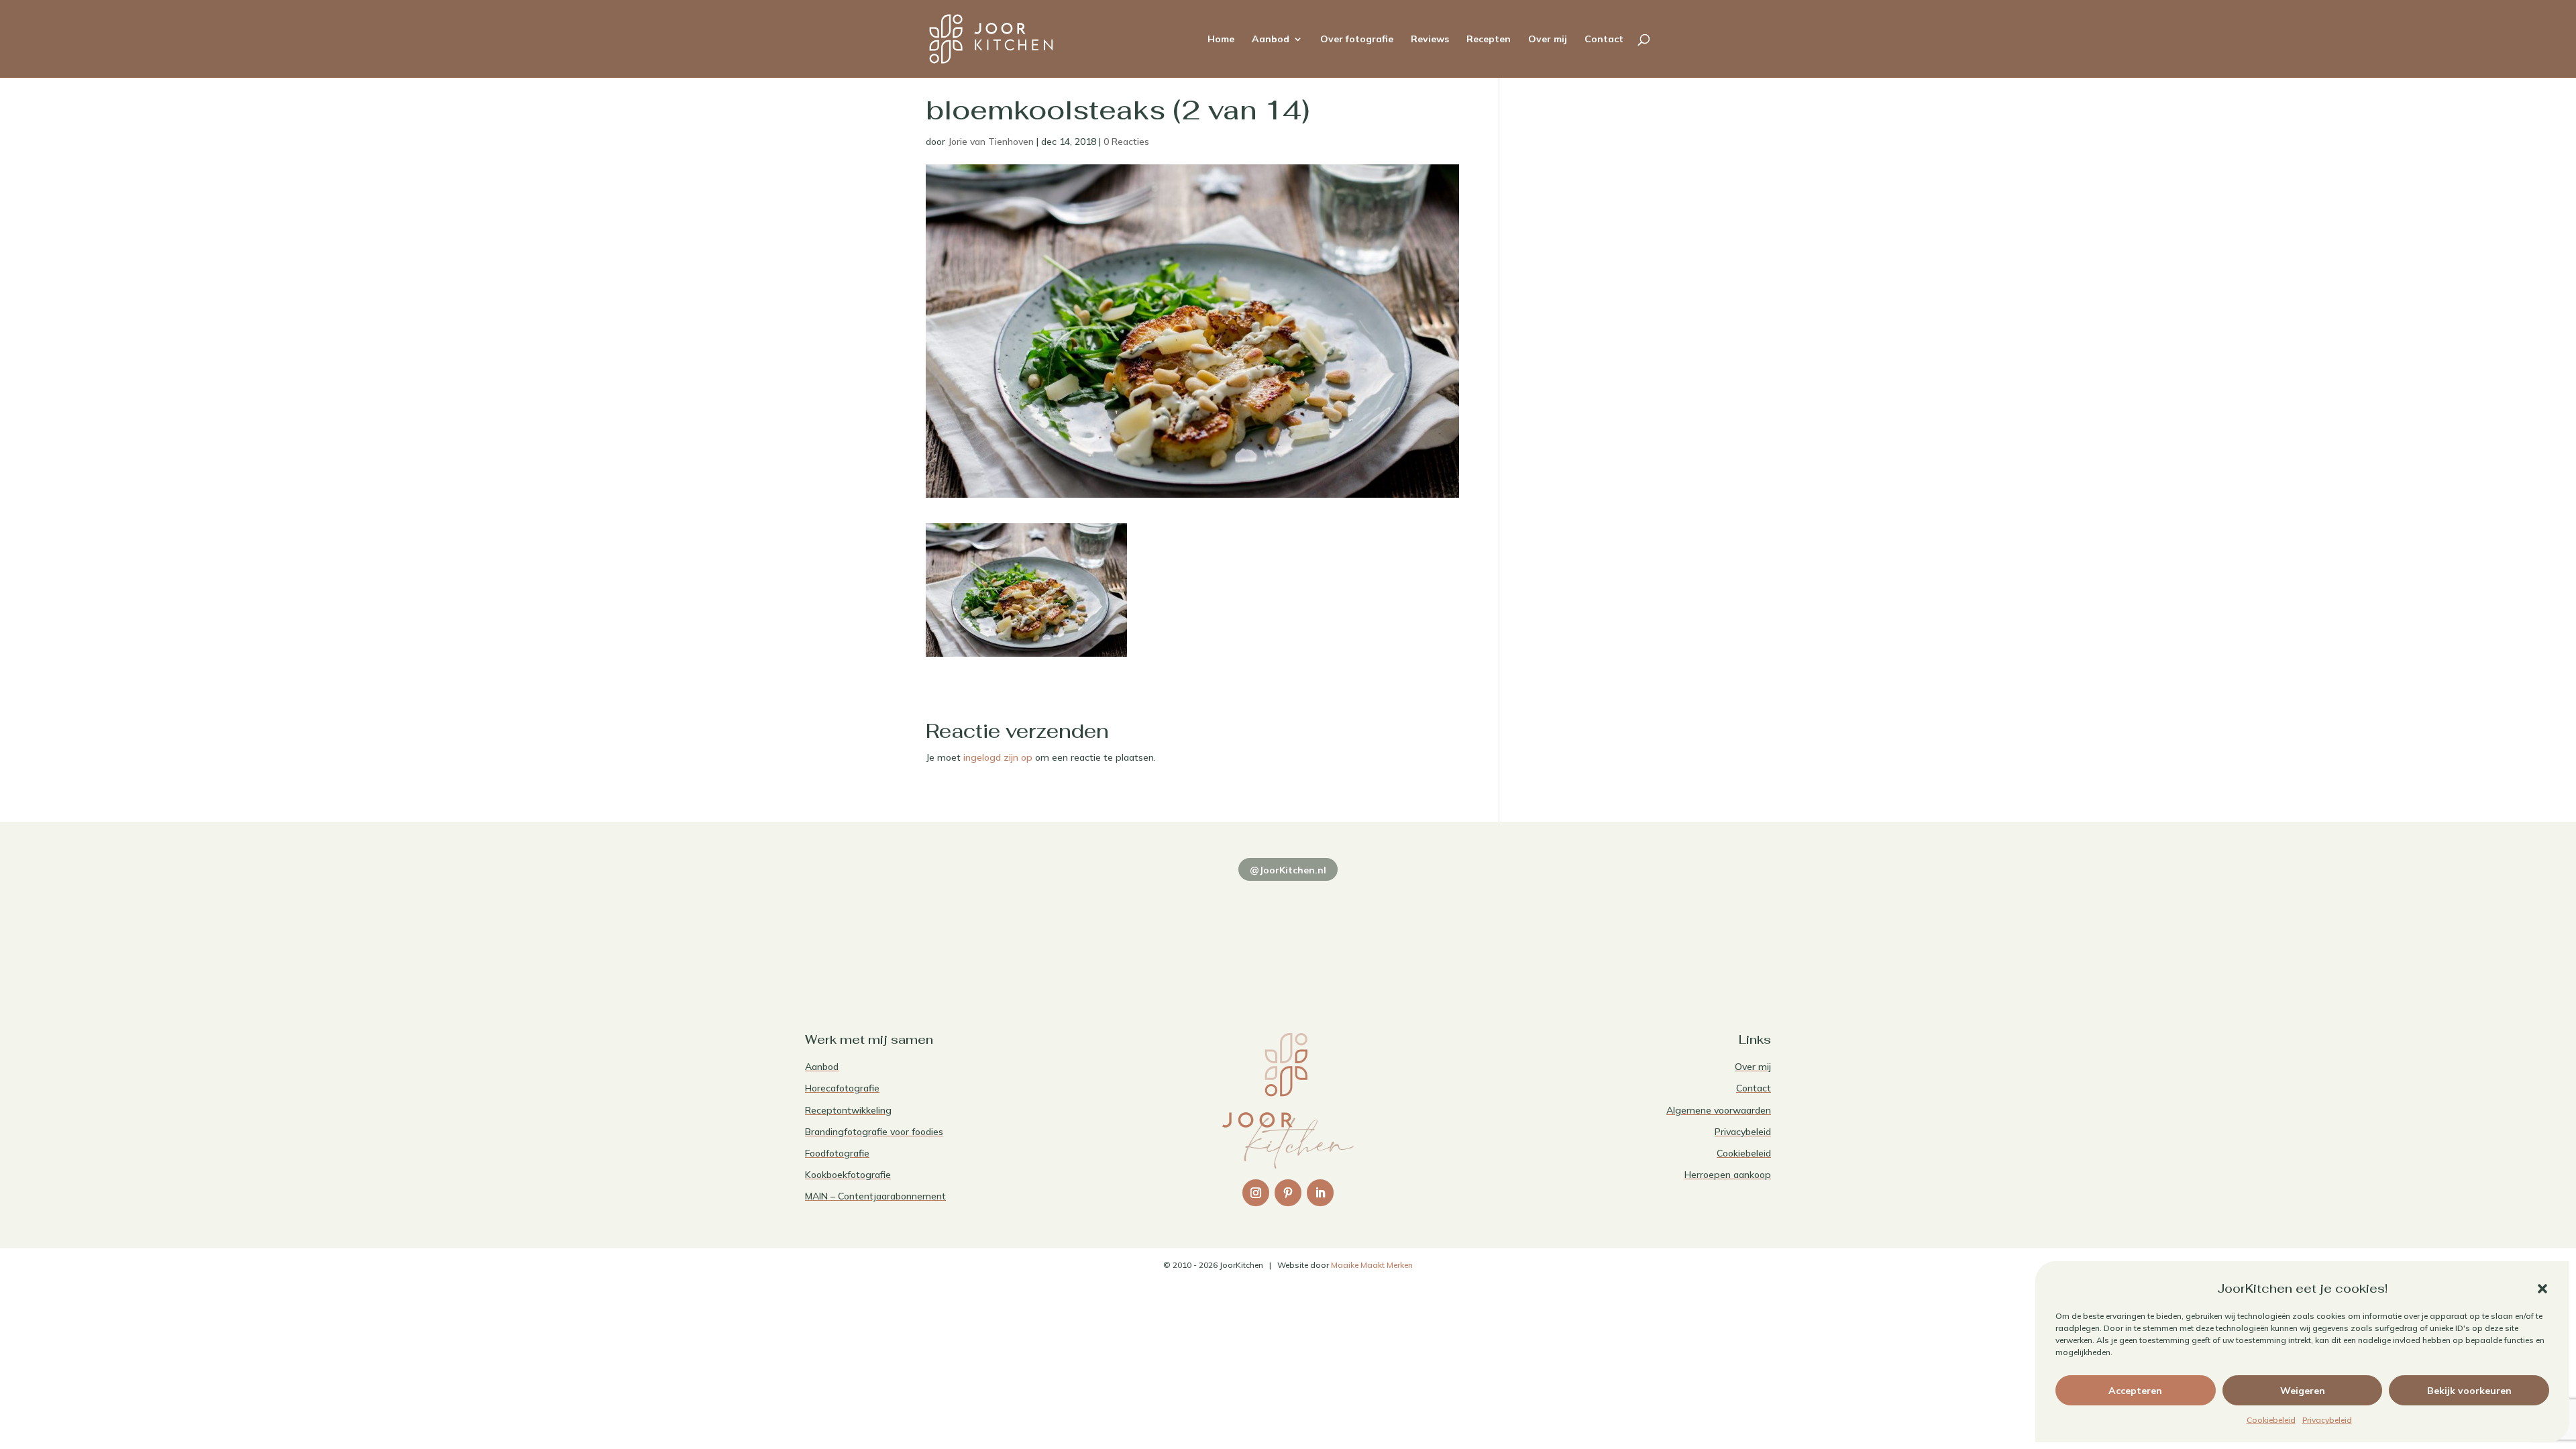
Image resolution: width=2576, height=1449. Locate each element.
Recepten (1489, 40)
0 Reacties (1126, 142)
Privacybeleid (2327, 1420)
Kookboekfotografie (848, 1175)
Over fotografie (1357, 40)
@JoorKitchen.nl (1288, 870)
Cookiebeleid (2271, 1420)
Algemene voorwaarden (1719, 1110)
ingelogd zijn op (998, 757)
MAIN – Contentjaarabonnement (875, 1196)
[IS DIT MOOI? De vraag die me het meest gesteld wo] (899, 928)
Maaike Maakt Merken (1372, 1265)
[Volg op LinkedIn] (1320, 1193)
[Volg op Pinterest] (1288, 1193)
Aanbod (1271, 40)
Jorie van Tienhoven (991, 142)
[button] (2542, 1289)
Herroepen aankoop (1728, 1175)
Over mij (1548, 40)
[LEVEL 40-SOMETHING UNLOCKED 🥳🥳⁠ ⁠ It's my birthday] (1093, 928)
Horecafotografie (842, 1088)
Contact (1604, 40)
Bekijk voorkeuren (2469, 1391)
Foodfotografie (837, 1153)
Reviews (1430, 40)
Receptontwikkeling (848, 1110)
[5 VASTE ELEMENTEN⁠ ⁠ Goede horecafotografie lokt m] (1677, 928)
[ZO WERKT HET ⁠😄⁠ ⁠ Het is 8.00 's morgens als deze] (1288, 928)
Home (1221, 40)
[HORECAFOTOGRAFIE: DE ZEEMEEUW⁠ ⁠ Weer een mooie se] (1483, 928)
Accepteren (2135, 1391)
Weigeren (2303, 1391)
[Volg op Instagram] (1256, 1193)
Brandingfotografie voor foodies (874, 1132)
